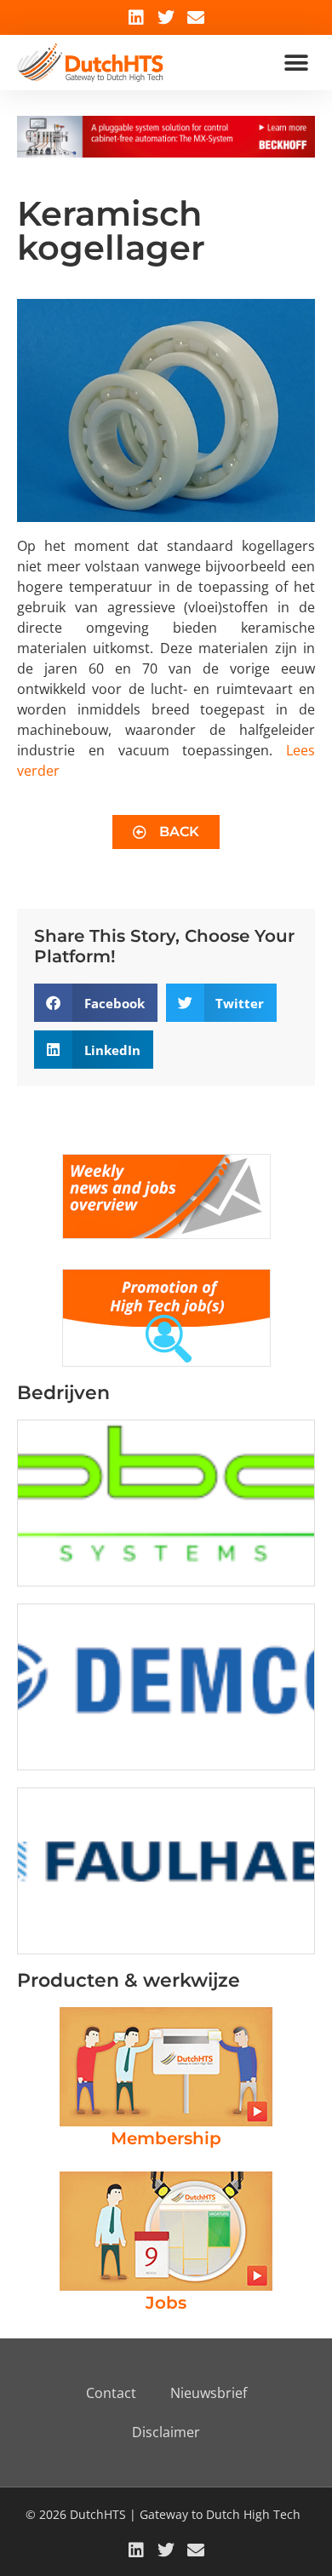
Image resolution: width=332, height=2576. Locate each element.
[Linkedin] (136, 18)
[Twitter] (166, 18)
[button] (296, 63)
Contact (111, 2393)
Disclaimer (166, 2432)
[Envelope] (196, 18)
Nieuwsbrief (209, 2393)
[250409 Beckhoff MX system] (166, 152)
